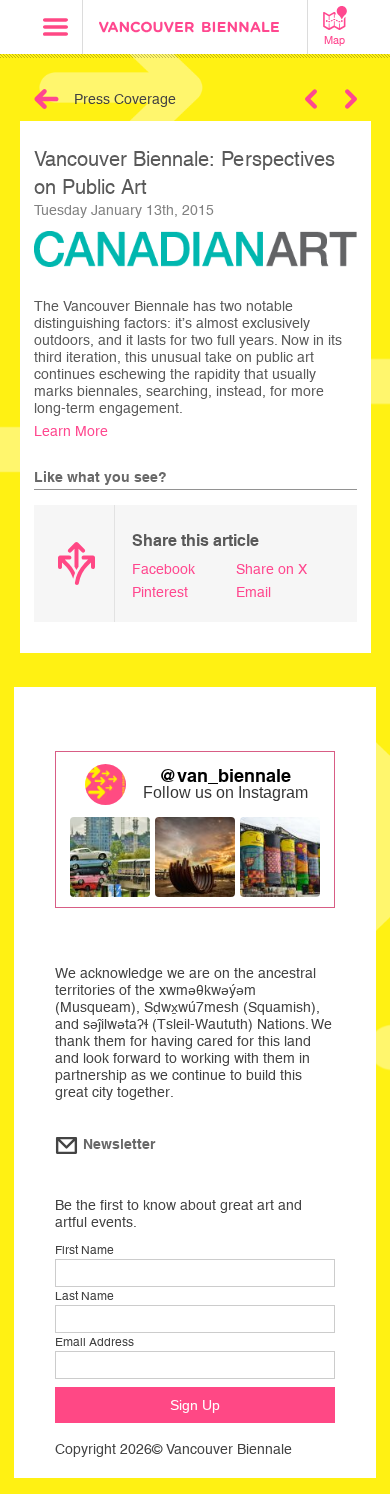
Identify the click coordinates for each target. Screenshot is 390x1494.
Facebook (163, 569)
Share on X (271, 569)
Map (334, 40)
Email (253, 592)
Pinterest (160, 592)
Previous (311, 99)
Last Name (84, 1296)
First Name (84, 1250)
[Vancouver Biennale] (195, 29)
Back (46, 99)
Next (351, 99)
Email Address (94, 1342)
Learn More (71, 431)
